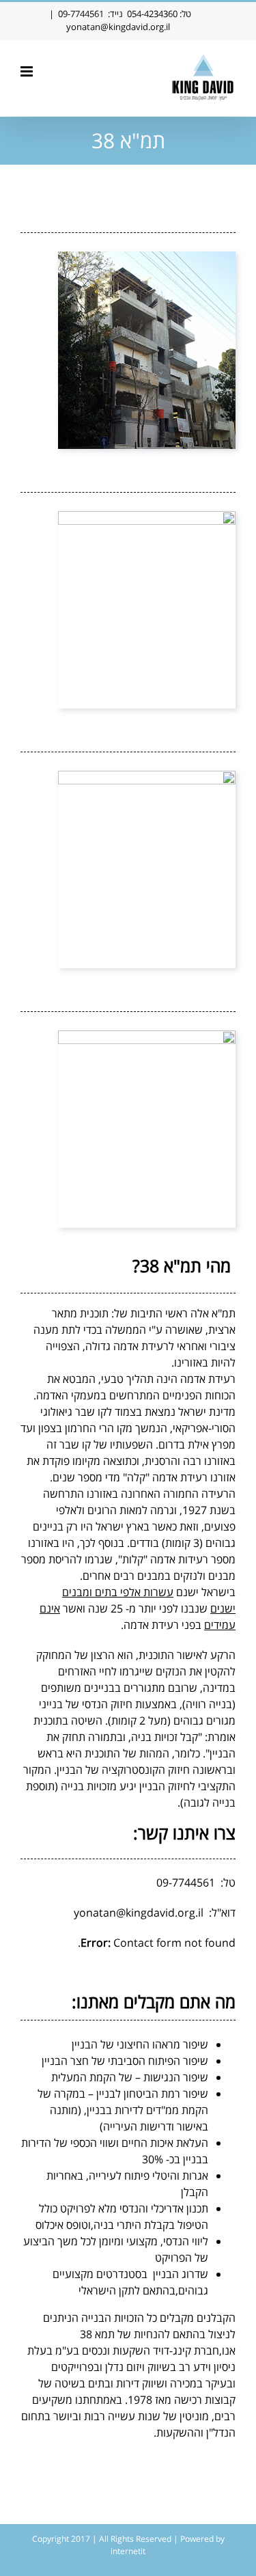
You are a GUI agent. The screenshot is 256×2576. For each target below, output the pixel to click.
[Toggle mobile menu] (28, 71)
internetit (128, 2551)
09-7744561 (81, 14)
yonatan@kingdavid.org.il (118, 27)
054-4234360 (152, 14)
